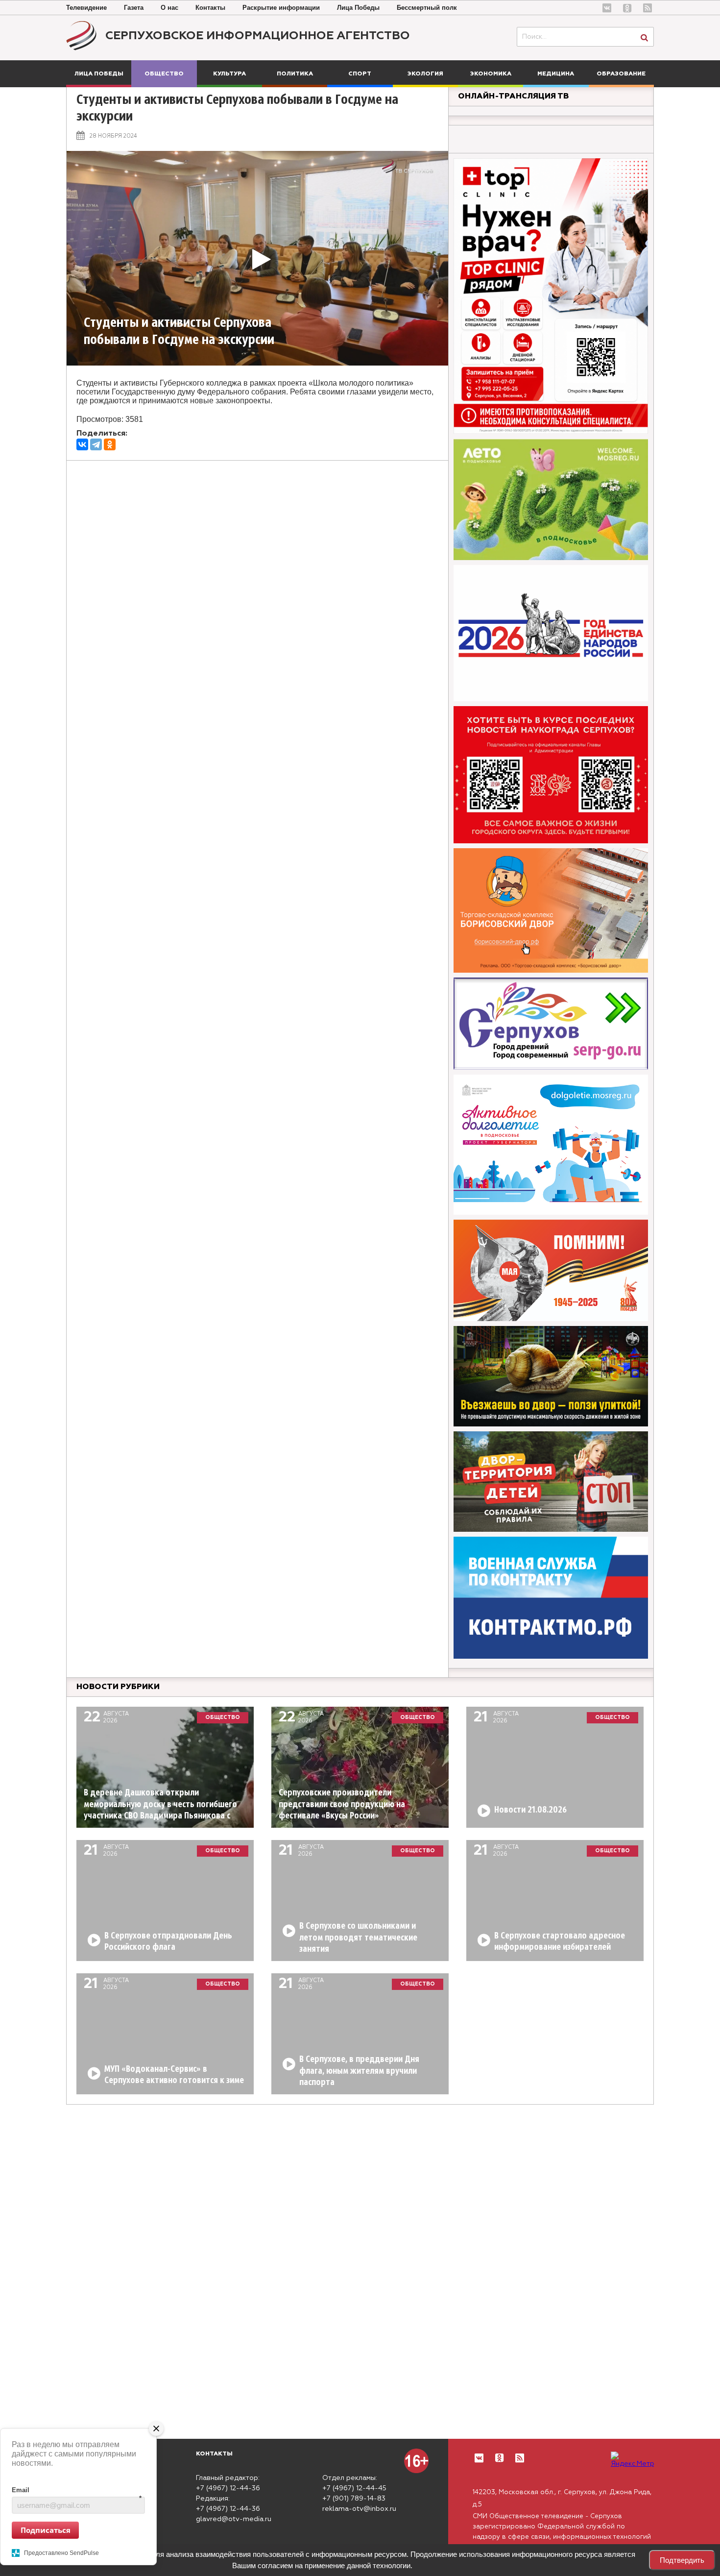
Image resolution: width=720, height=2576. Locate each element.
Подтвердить (682, 2560)
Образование (621, 74)
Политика (295, 74)
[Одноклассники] (110, 444)
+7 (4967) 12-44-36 (228, 2488)
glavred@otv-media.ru (234, 2519)
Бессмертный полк (427, 8)
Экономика (491, 74)
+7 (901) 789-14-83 (354, 2499)
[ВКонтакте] (82, 444)
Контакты (210, 8)
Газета (134, 8)
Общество (164, 74)
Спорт (360, 74)
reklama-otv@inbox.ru (359, 2509)
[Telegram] (96, 444)
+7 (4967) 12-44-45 (354, 2488)
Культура (229, 74)
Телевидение (86, 8)
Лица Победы (358, 8)
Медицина (556, 74)
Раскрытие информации (281, 8)
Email (77, 2490)
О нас (169, 8)
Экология (425, 74)
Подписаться (46, 2529)
